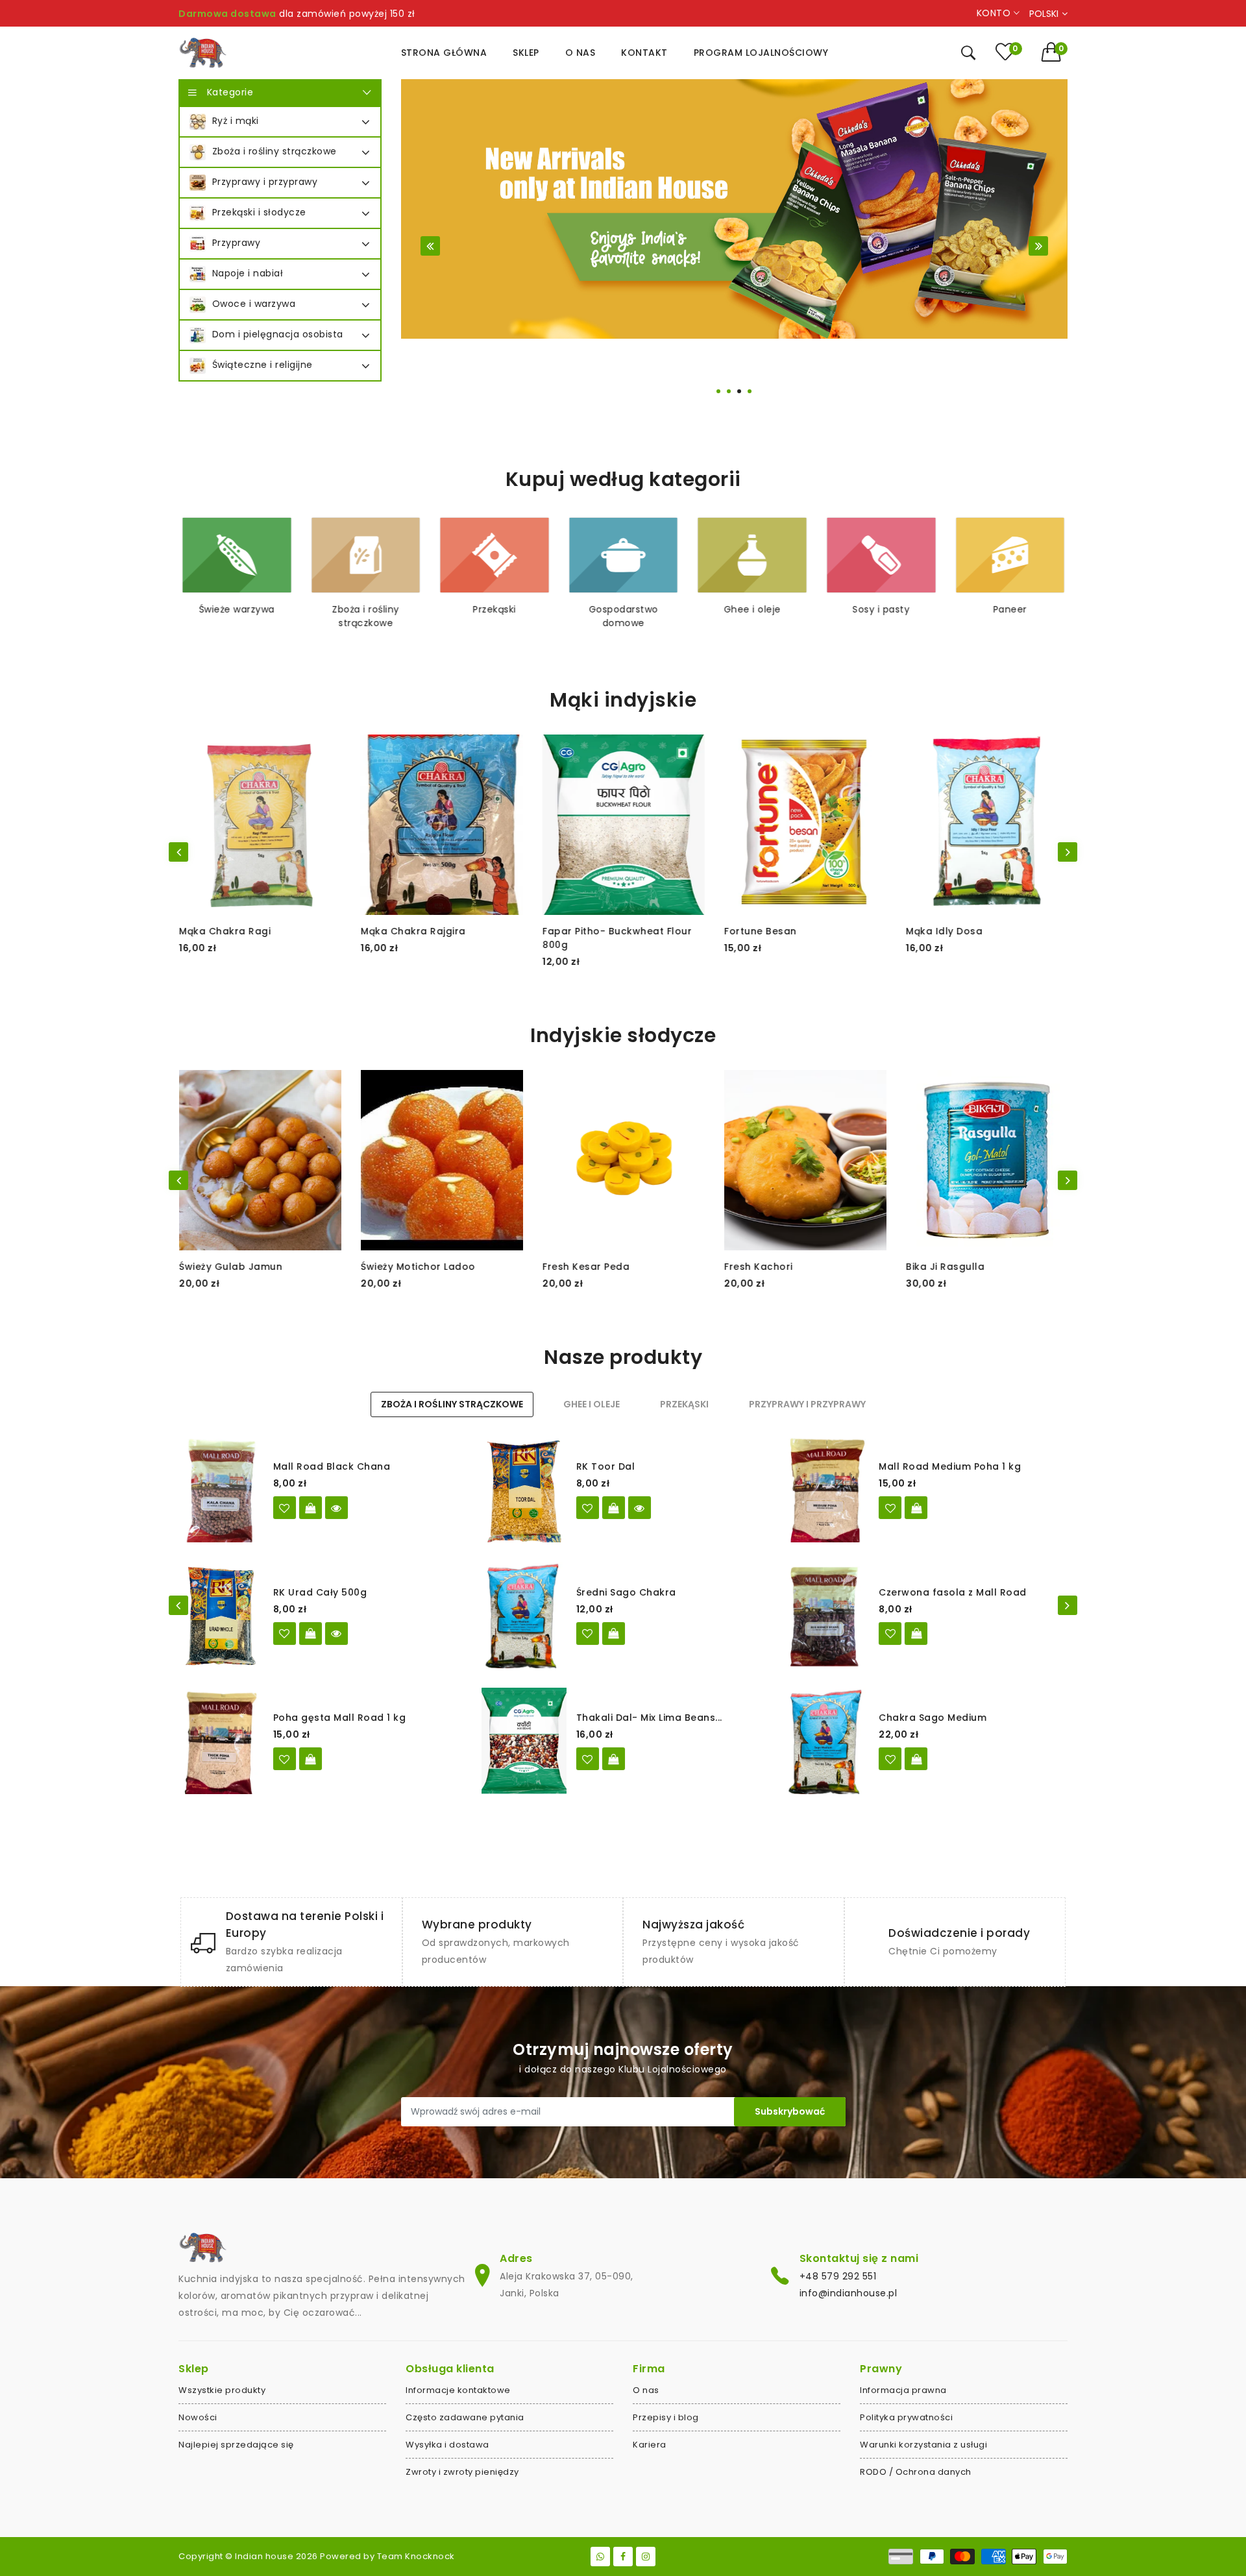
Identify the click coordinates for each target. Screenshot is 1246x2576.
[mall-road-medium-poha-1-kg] (890, 1508)
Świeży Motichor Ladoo (236, 1267)
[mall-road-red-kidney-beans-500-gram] (890, 1634)
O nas (646, 2390)
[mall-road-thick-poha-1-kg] (285, 1759)
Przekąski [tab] (684, 1404)
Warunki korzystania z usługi (923, 2445)
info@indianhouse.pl (849, 2293)
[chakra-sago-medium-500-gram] (588, 1634)
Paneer (881, 609)
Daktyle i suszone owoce (1010, 616)
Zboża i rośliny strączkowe (237, 616)
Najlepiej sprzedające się (236, 2445)
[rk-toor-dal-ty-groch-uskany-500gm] (588, 1508)
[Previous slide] (430, 246)
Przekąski (366, 609)
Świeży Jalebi (938, 1267)
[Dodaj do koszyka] (916, 1508)
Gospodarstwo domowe (495, 616)
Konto (995, 13)
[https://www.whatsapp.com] (600, 2557)
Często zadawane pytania (465, 2417)
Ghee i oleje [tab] (592, 1404)
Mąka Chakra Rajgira (231, 931)
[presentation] (178, 852)
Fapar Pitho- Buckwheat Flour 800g (435, 938)
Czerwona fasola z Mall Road (953, 1592)
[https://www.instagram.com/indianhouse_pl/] (646, 2557)
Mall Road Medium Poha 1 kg (950, 1466)
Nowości (198, 2417)
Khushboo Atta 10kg (956, 931)
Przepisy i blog (666, 2417)
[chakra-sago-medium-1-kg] (890, 1759)
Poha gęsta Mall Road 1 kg (340, 1718)
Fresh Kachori (576, 1267)
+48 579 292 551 (838, 2276)
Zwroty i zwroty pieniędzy (462, 2472)
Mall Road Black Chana (332, 1466)
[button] (1055, 52)
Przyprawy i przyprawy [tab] (807, 1404)
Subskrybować (790, 2111)
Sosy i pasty (752, 609)
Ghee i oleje (624, 609)
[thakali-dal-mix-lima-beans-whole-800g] (588, 1759)
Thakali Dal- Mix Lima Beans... (649, 1718)
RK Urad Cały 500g (320, 1592)
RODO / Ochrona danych (916, 2472)
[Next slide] (1038, 246)
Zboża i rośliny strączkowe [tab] (452, 1404)
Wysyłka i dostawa (447, 2445)
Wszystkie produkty (222, 2390)
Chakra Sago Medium (933, 1718)
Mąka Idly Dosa (762, 931)
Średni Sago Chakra (626, 1592)
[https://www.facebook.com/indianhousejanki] (623, 2557)
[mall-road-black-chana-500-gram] (285, 1508)
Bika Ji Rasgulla (763, 1267)
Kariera (650, 2445)
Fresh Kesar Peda (404, 1267)
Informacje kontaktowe (458, 2390)
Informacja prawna (903, 2390)
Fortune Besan (578, 931)
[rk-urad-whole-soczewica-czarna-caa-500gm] (285, 1634)
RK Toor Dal (606, 1466)
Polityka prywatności (906, 2417)
